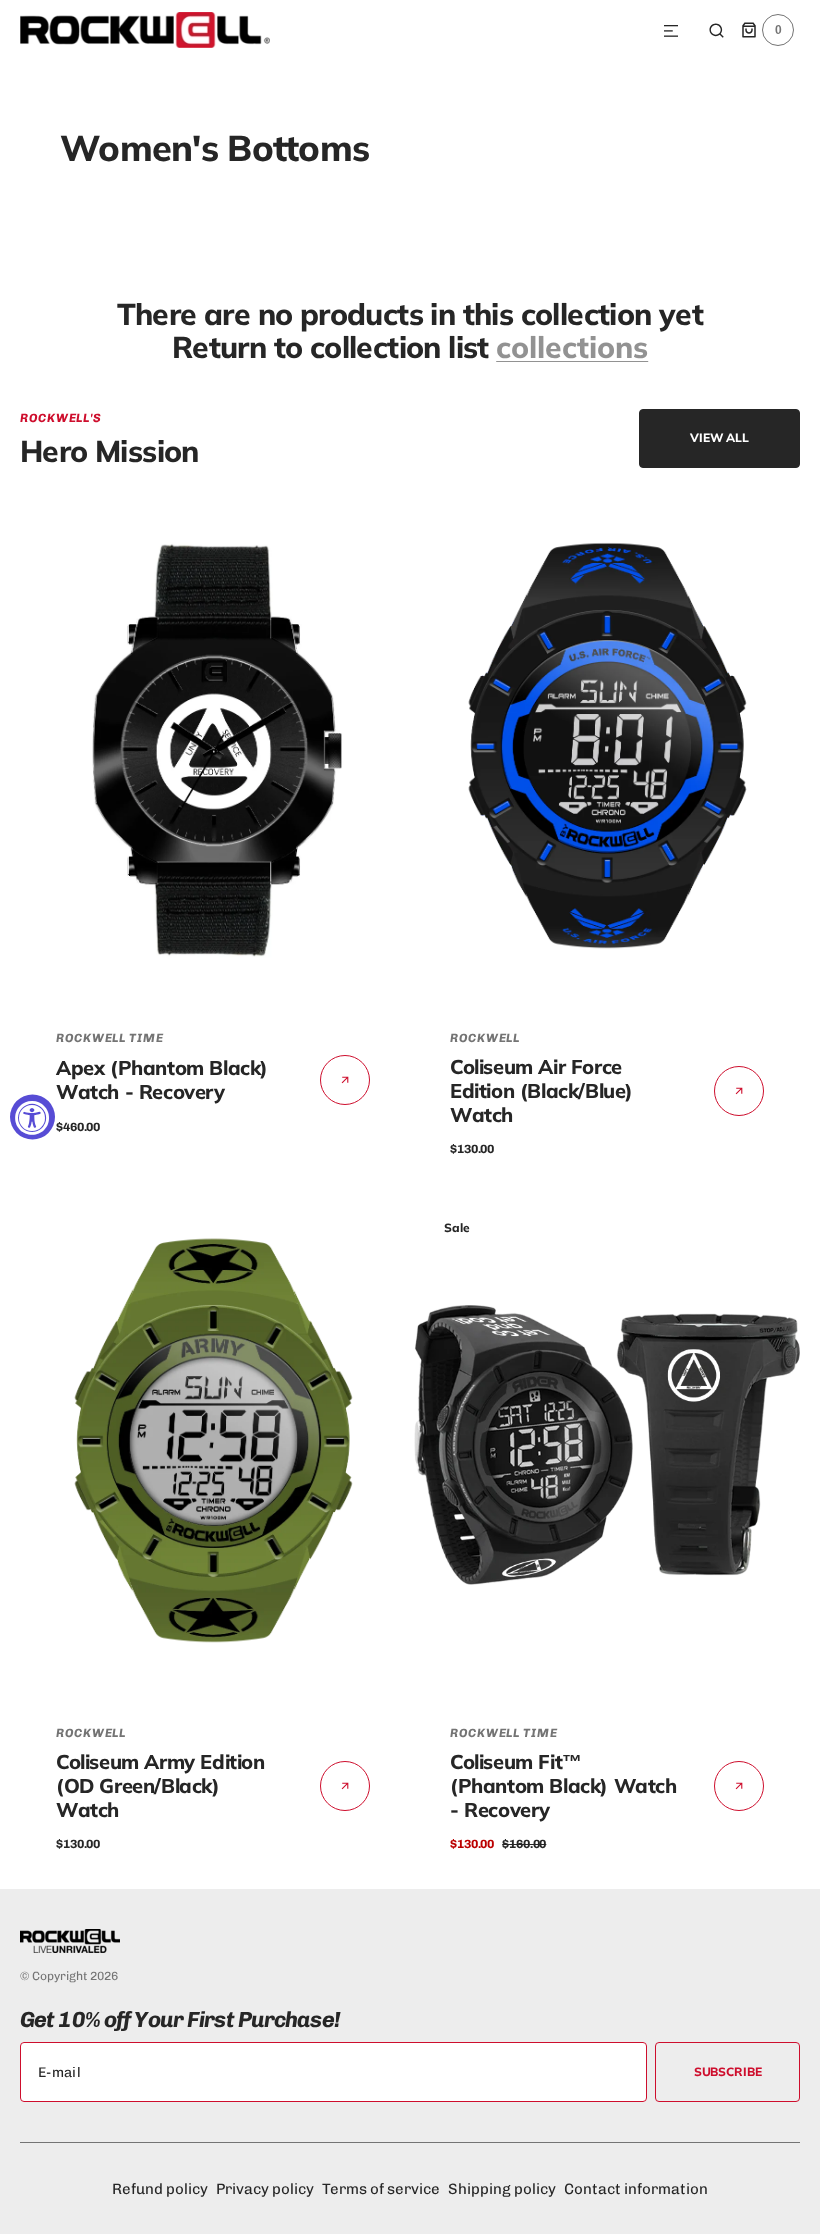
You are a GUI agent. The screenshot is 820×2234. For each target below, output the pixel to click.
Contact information (636, 2189)
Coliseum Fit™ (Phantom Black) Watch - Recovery (563, 1785)
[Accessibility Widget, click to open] (32, 1117)
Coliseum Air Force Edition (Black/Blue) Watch (541, 1090)
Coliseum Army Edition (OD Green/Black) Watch (160, 1785)
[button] (671, 32)
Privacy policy (265, 2189)
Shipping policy (502, 2189)
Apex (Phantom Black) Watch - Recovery (162, 1079)
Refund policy (160, 2189)
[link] (213, 751)
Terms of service (381, 2189)
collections (572, 347)
